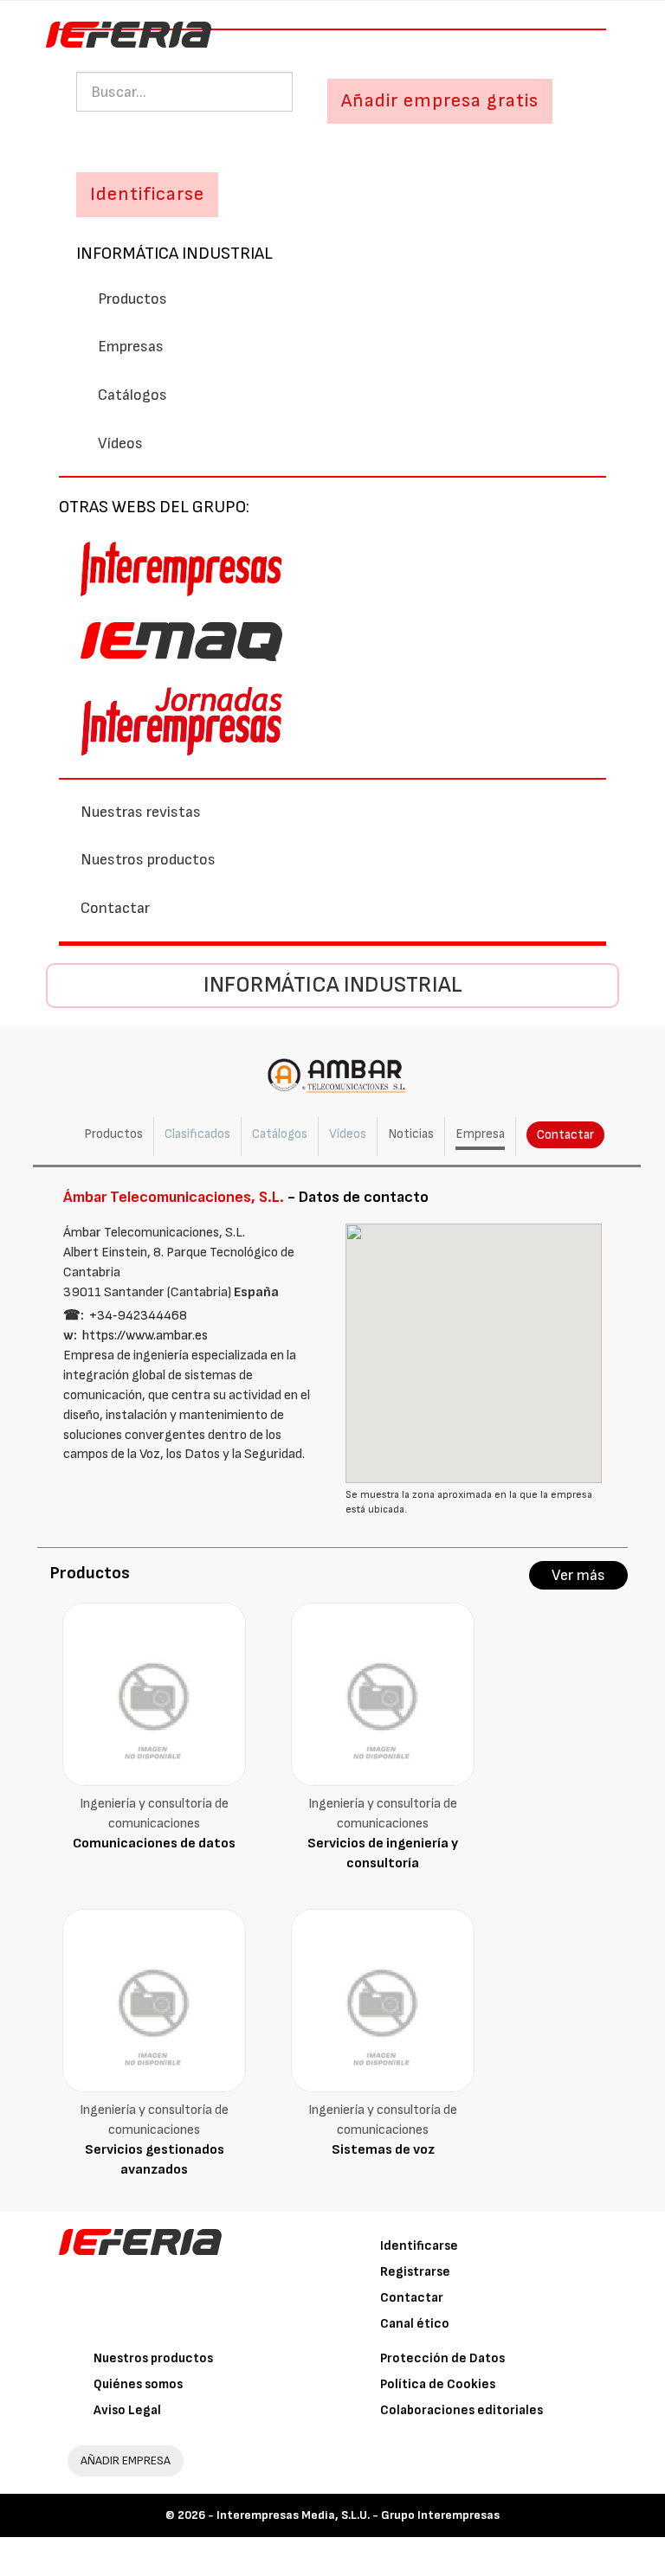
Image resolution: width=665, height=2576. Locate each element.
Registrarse (415, 2272)
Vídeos (120, 443)
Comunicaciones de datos (154, 1844)
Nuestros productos (148, 860)
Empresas (131, 347)
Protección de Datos (442, 2358)
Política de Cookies (438, 2384)
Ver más (578, 1575)
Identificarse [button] (147, 194)
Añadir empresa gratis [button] (440, 101)
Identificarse (419, 2246)
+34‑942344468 (138, 1316)
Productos (132, 299)
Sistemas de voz (383, 2150)
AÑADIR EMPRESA (126, 2460)
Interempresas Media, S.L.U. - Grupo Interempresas (358, 2515)
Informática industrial (174, 254)
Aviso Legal (127, 2410)
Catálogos (132, 395)
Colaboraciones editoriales (462, 2410)
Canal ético (415, 2324)
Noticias (411, 1134)
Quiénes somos (138, 2384)
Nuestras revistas (141, 812)
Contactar (115, 908)
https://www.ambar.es (145, 1336)
